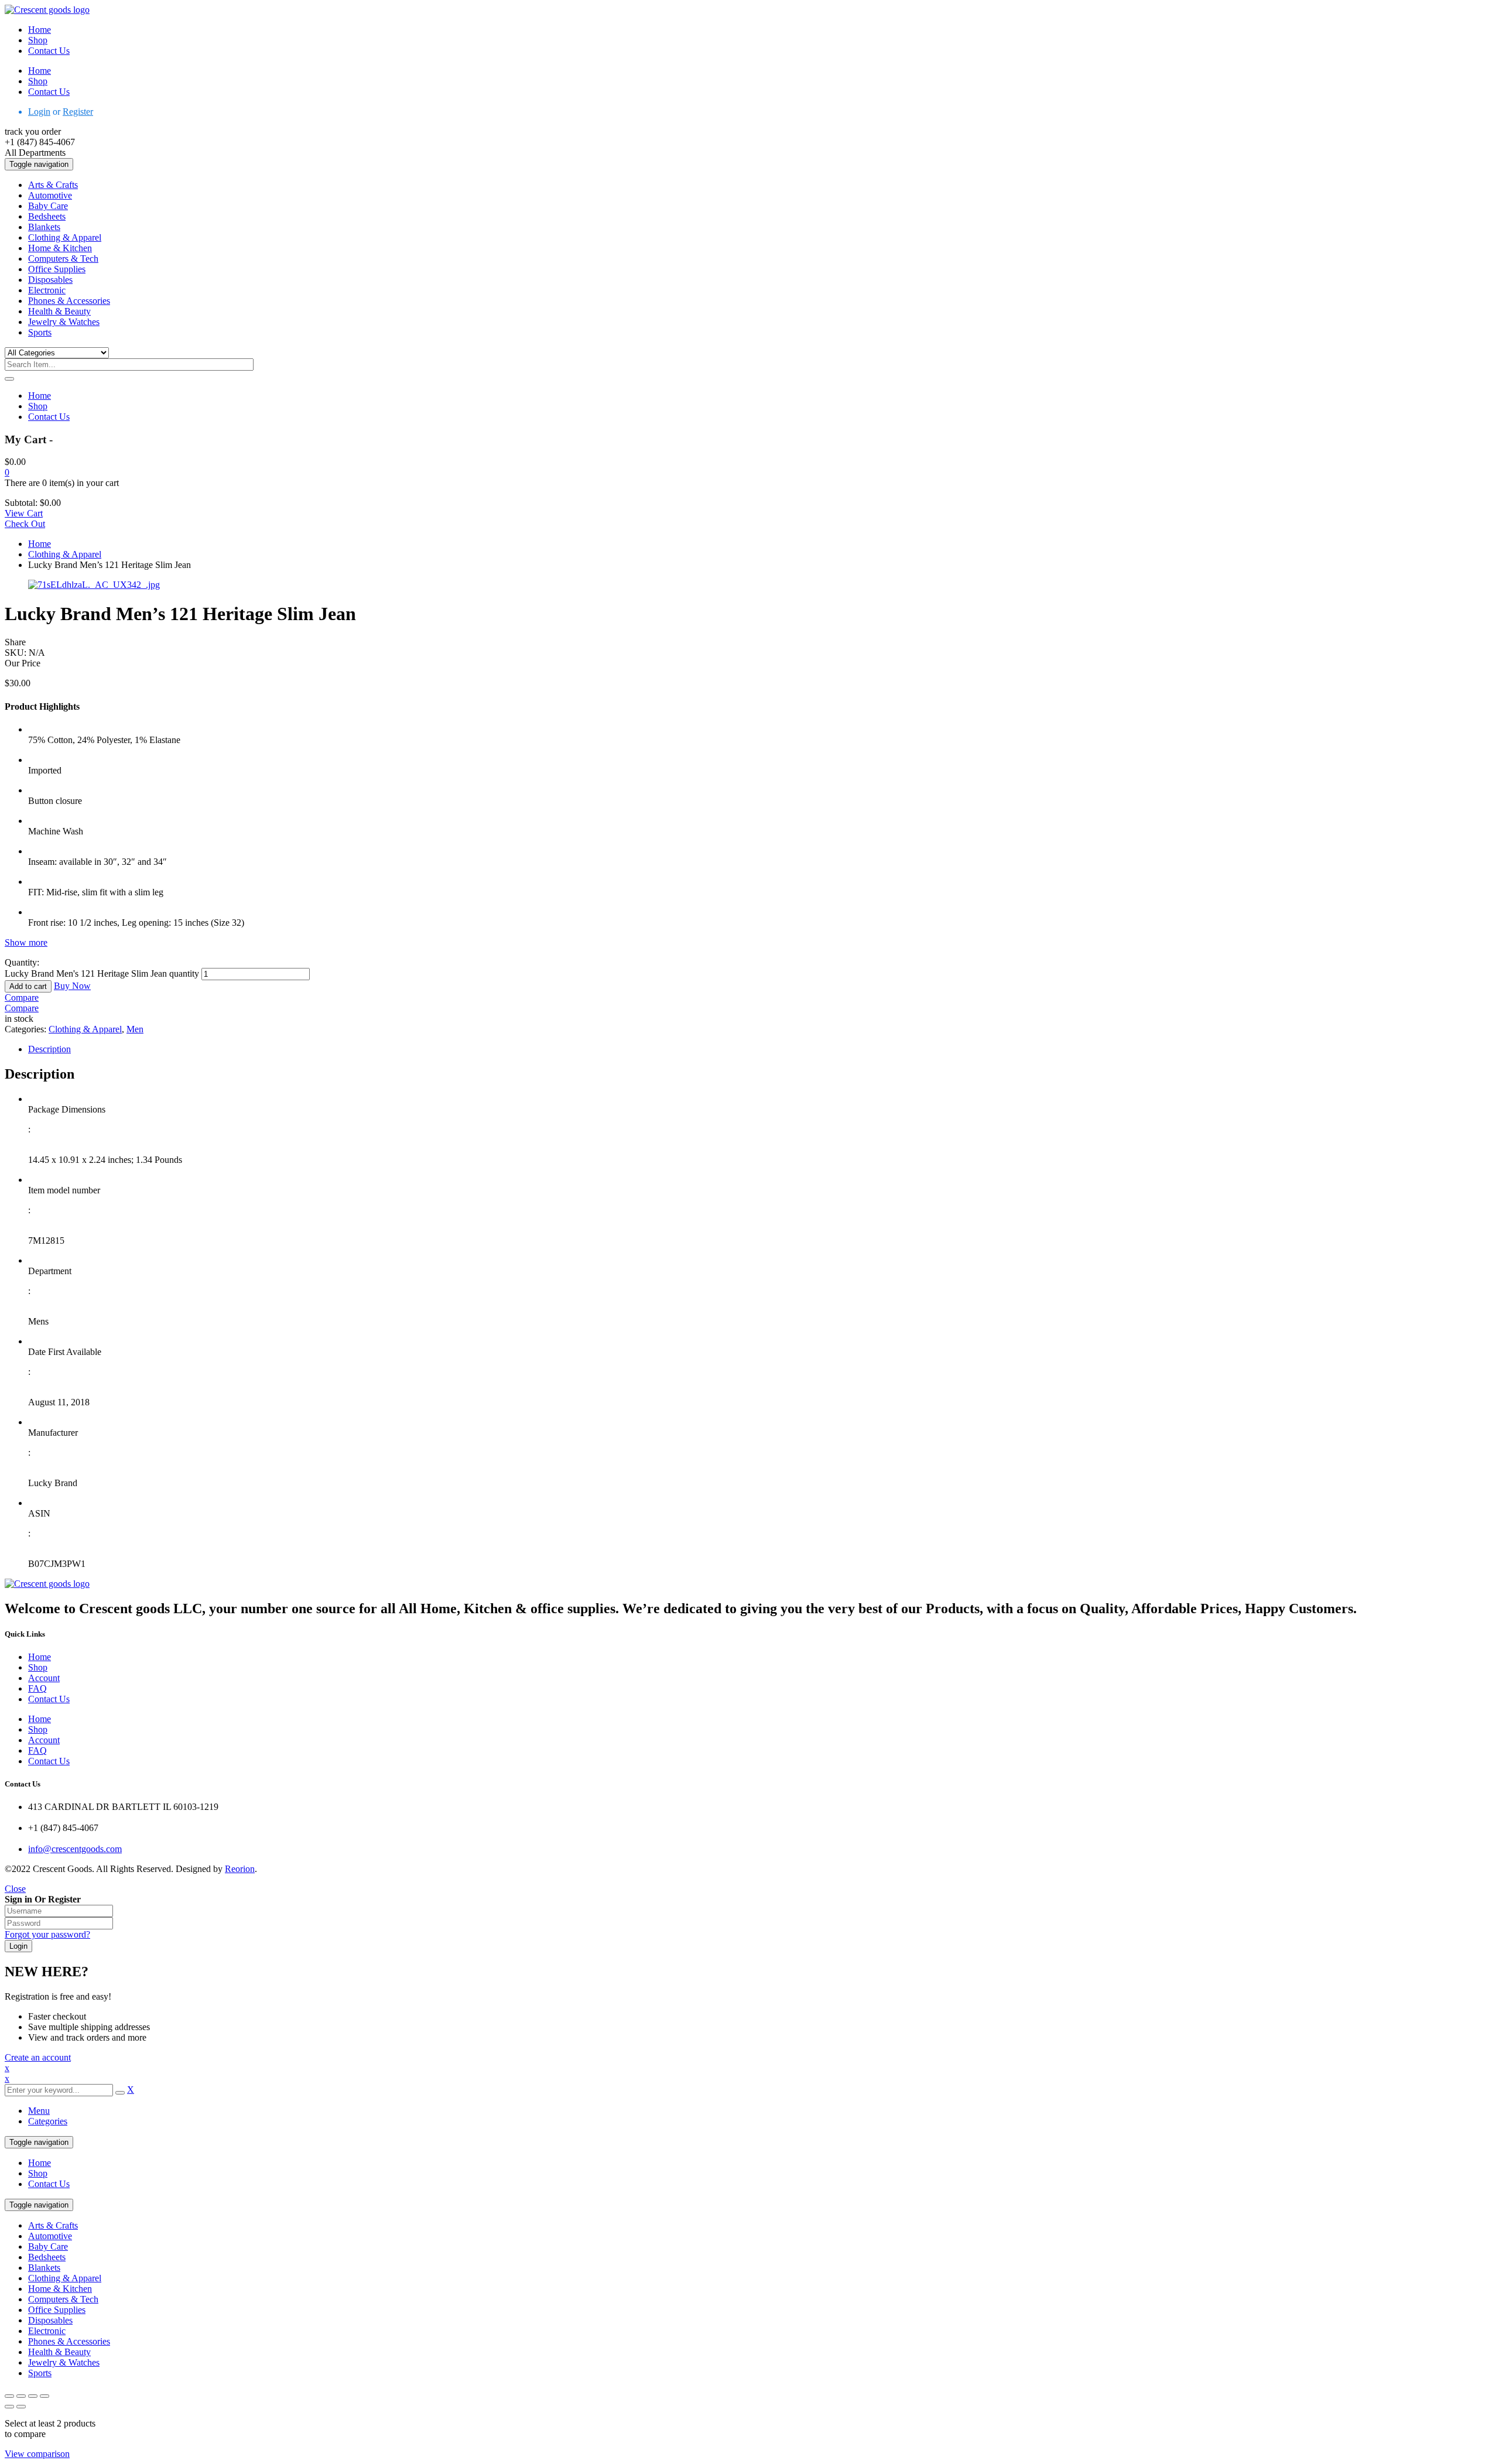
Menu (39, 2111)
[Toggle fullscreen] (21, 2396)
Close (15, 1889)
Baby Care (48, 2246)
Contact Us (49, 2184)
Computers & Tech (63, 2299)
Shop (38, 2173)
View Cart (24, 513)
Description (49, 1049)
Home (40, 544)
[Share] (33, 2396)
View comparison (37, 2454)
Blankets (44, 2268)
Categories (48, 2121)
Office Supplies (57, 2310)
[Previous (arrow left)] (9, 2407)
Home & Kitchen (60, 2289)
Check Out (25, 524)
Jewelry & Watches (64, 2362)
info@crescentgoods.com (75, 1849)
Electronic (47, 2331)
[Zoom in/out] (9, 2396)
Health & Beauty (59, 2352)
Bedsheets (47, 2257)
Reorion (240, 1869)
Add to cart (28, 986)
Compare (22, 997)
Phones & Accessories (69, 2341)
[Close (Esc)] (45, 2396)
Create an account (38, 2057)
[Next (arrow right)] (21, 2407)
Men (135, 1029)
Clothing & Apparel (65, 554)
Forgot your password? (47, 1934)
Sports (40, 2373)
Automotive (50, 2236)
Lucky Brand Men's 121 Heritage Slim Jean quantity (102, 973)
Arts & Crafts (53, 2225)
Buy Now (72, 986)
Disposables (50, 2320)
